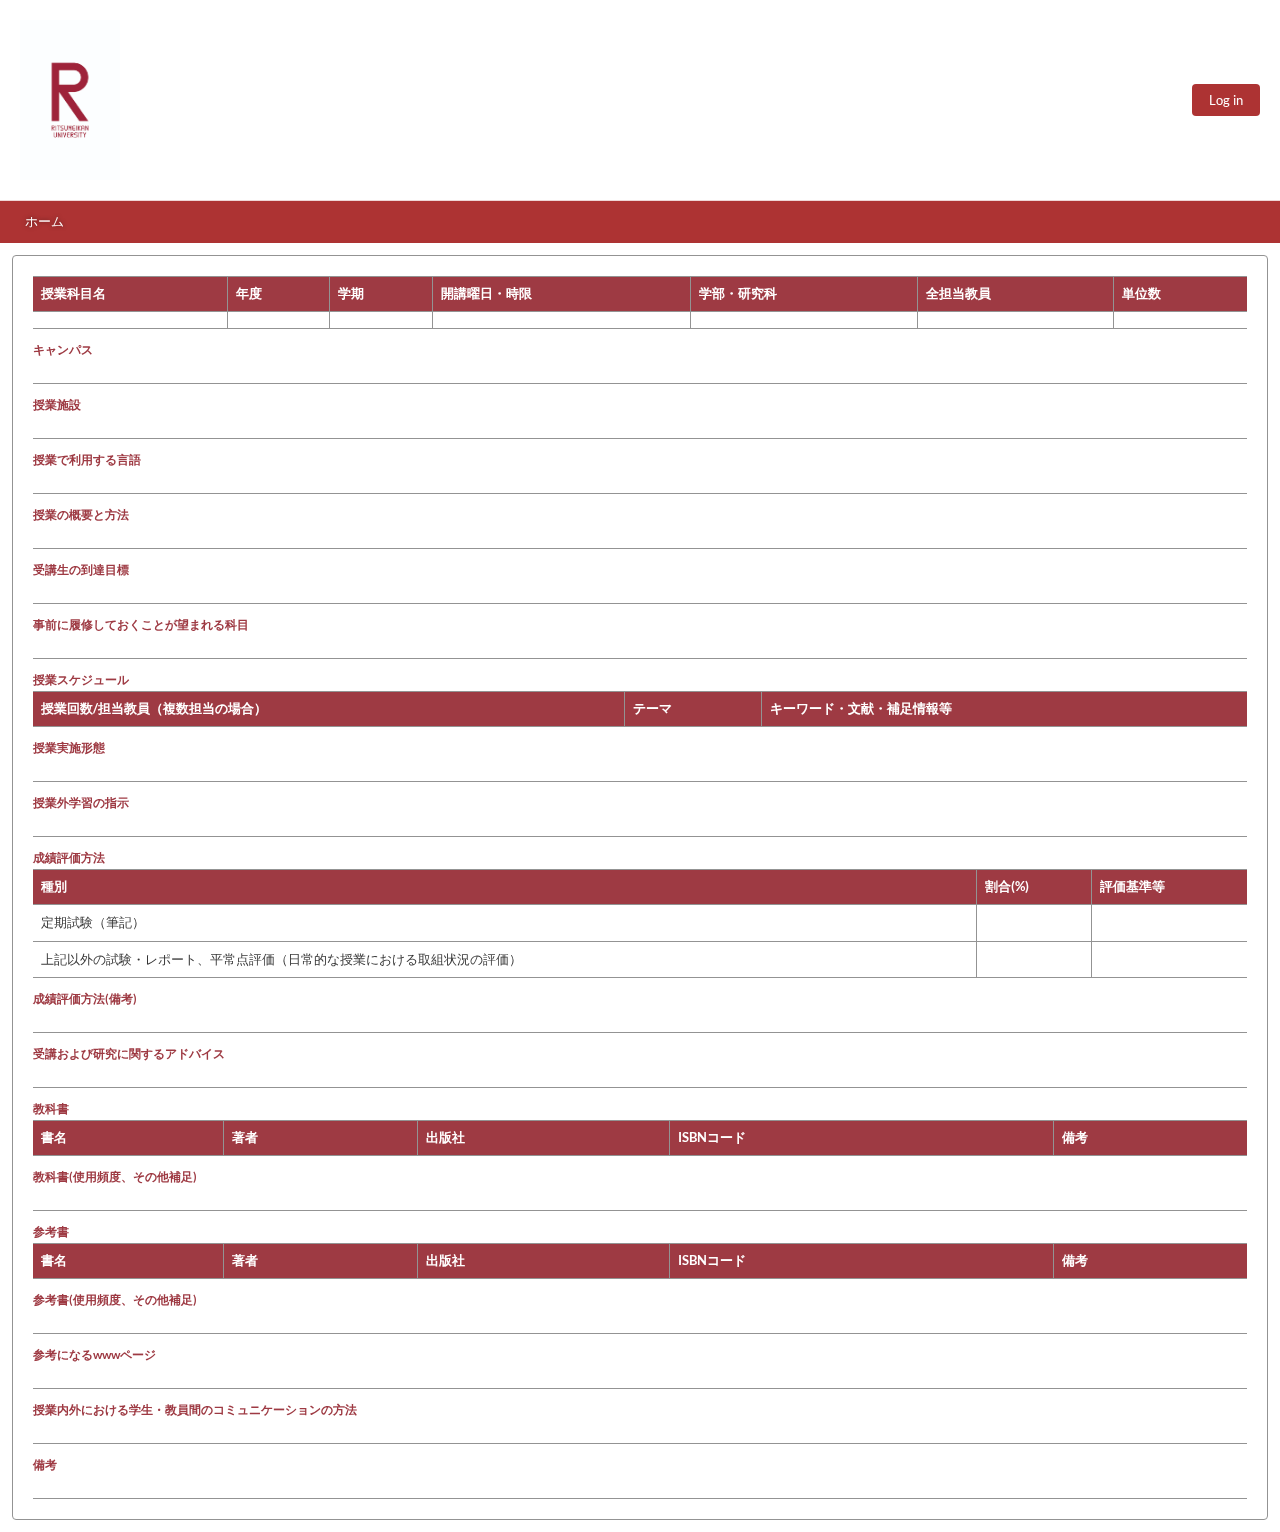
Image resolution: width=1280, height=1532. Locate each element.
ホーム (44, 221)
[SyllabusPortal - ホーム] (70, 100)
